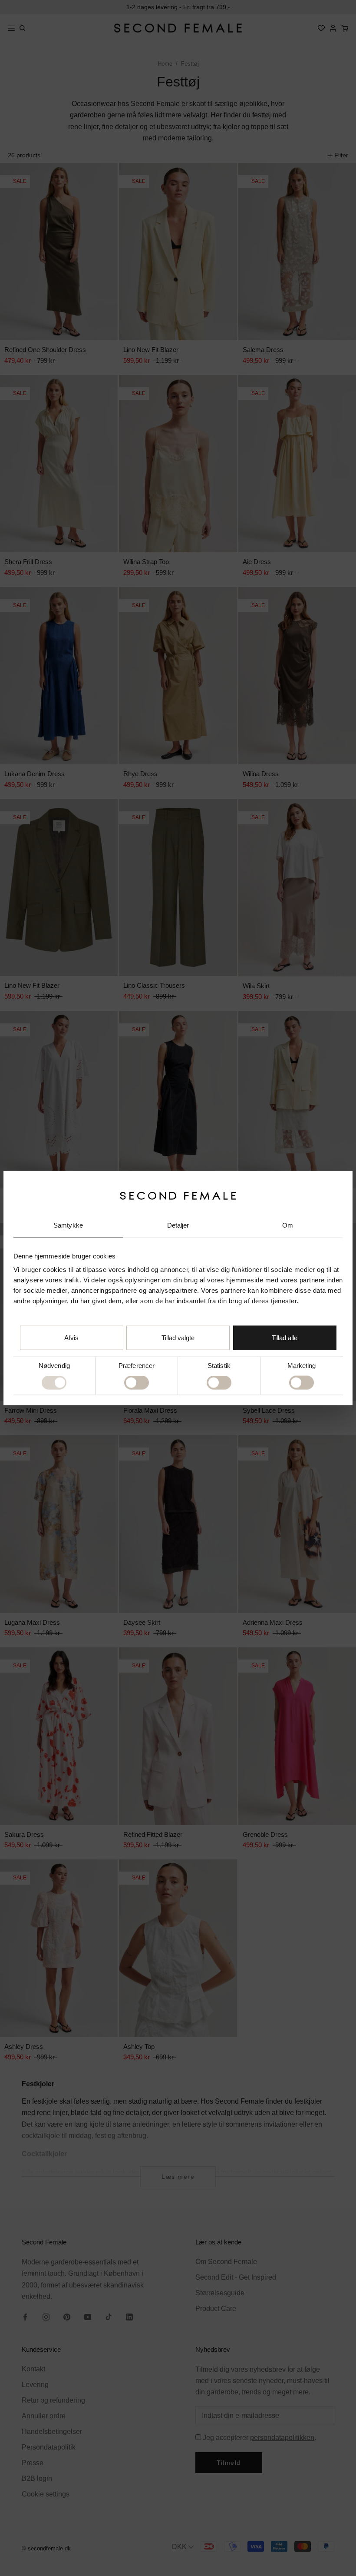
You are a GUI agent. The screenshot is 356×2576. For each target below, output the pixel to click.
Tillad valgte (178, 1338)
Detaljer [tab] (178, 1225)
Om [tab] (288, 1225)
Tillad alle (285, 1338)
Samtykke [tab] (68, 1225)
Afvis (71, 1338)
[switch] (137, 1383)
